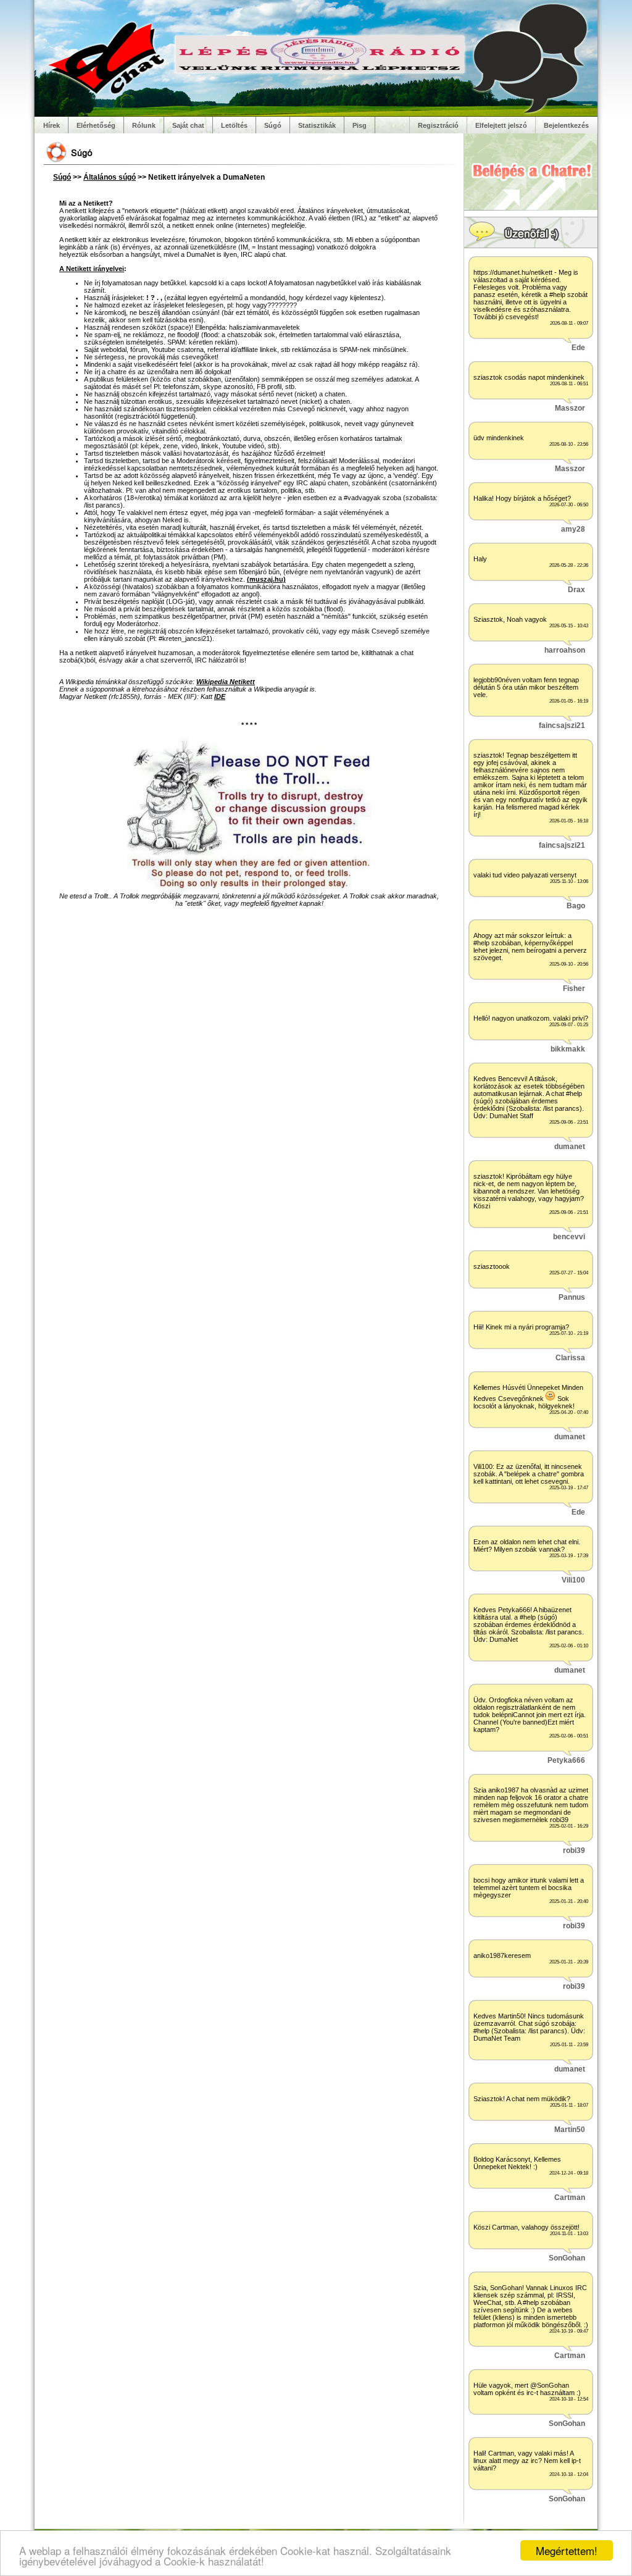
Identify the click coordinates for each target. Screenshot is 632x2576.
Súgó (273, 125)
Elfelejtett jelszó (501, 125)
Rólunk (144, 125)
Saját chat (188, 125)
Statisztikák (317, 125)
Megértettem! (567, 2550)
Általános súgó (110, 177)
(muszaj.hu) (266, 579)
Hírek (52, 125)
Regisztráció (438, 125)
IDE (220, 696)
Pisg (360, 125)
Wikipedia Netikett (226, 682)
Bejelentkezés (566, 125)
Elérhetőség (96, 125)
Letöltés (234, 125)
